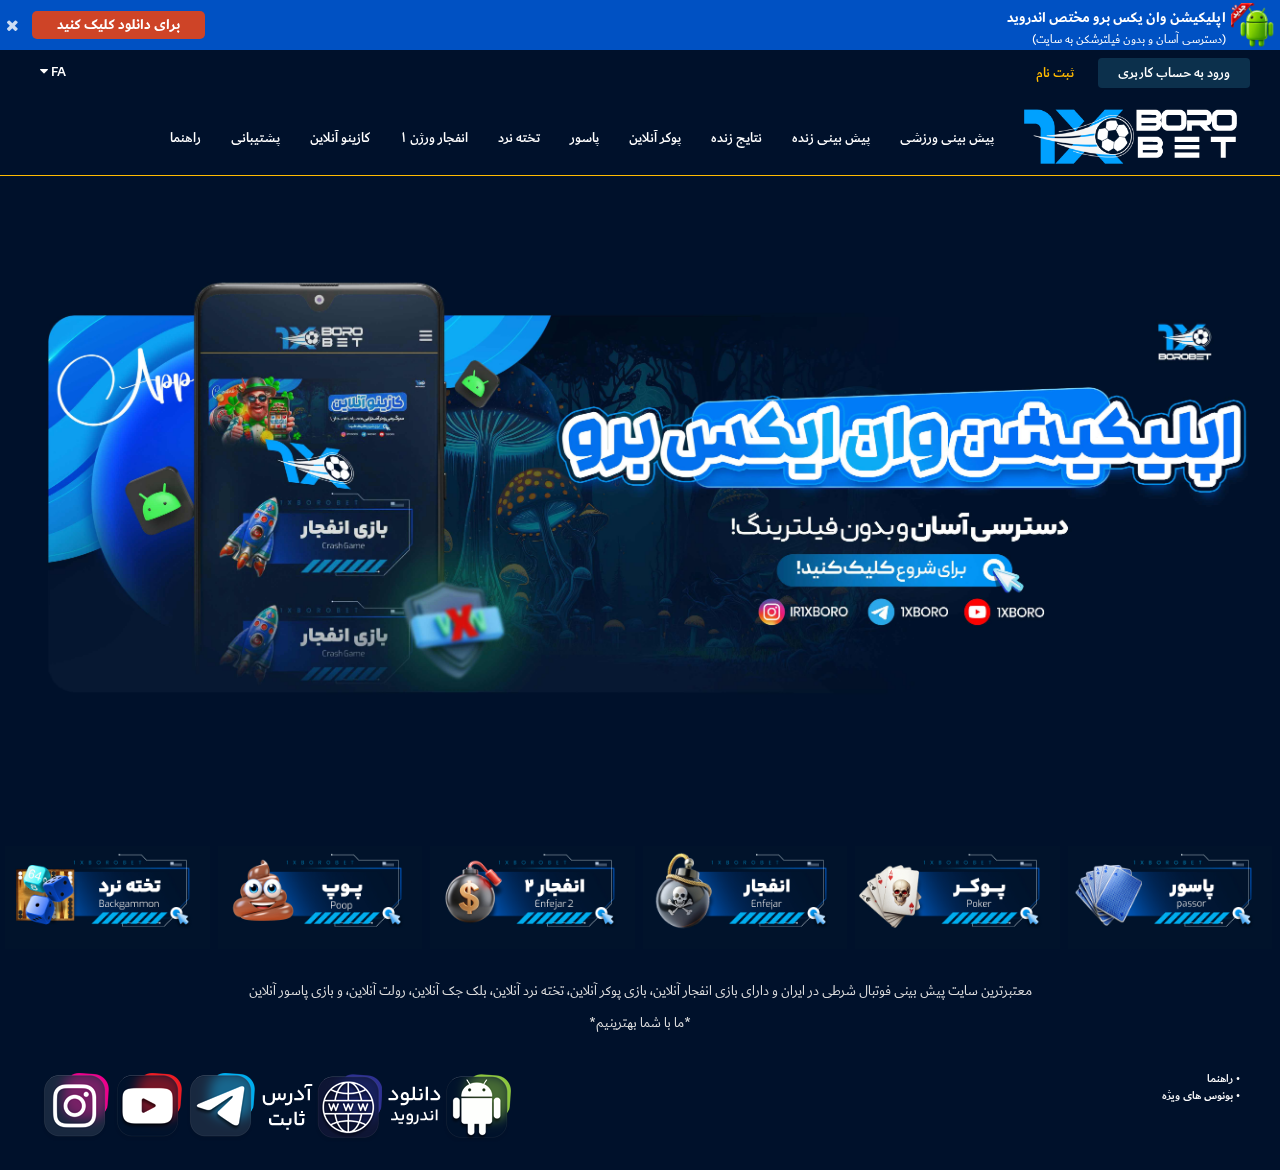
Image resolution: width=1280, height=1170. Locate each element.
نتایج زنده (736, 137)
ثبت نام (1055, 72)
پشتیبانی (255, 137)
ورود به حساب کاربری (1174, 72)
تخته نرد (519, 137)
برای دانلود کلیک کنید (118, 24)
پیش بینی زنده (831, 137)
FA (57, 71)
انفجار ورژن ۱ (434, 137)
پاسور (584, 137)
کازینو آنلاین (340, 137)
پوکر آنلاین (655, 137)
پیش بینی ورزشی (947, 137)
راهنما (185, 137)
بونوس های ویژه (1197, 1096)
